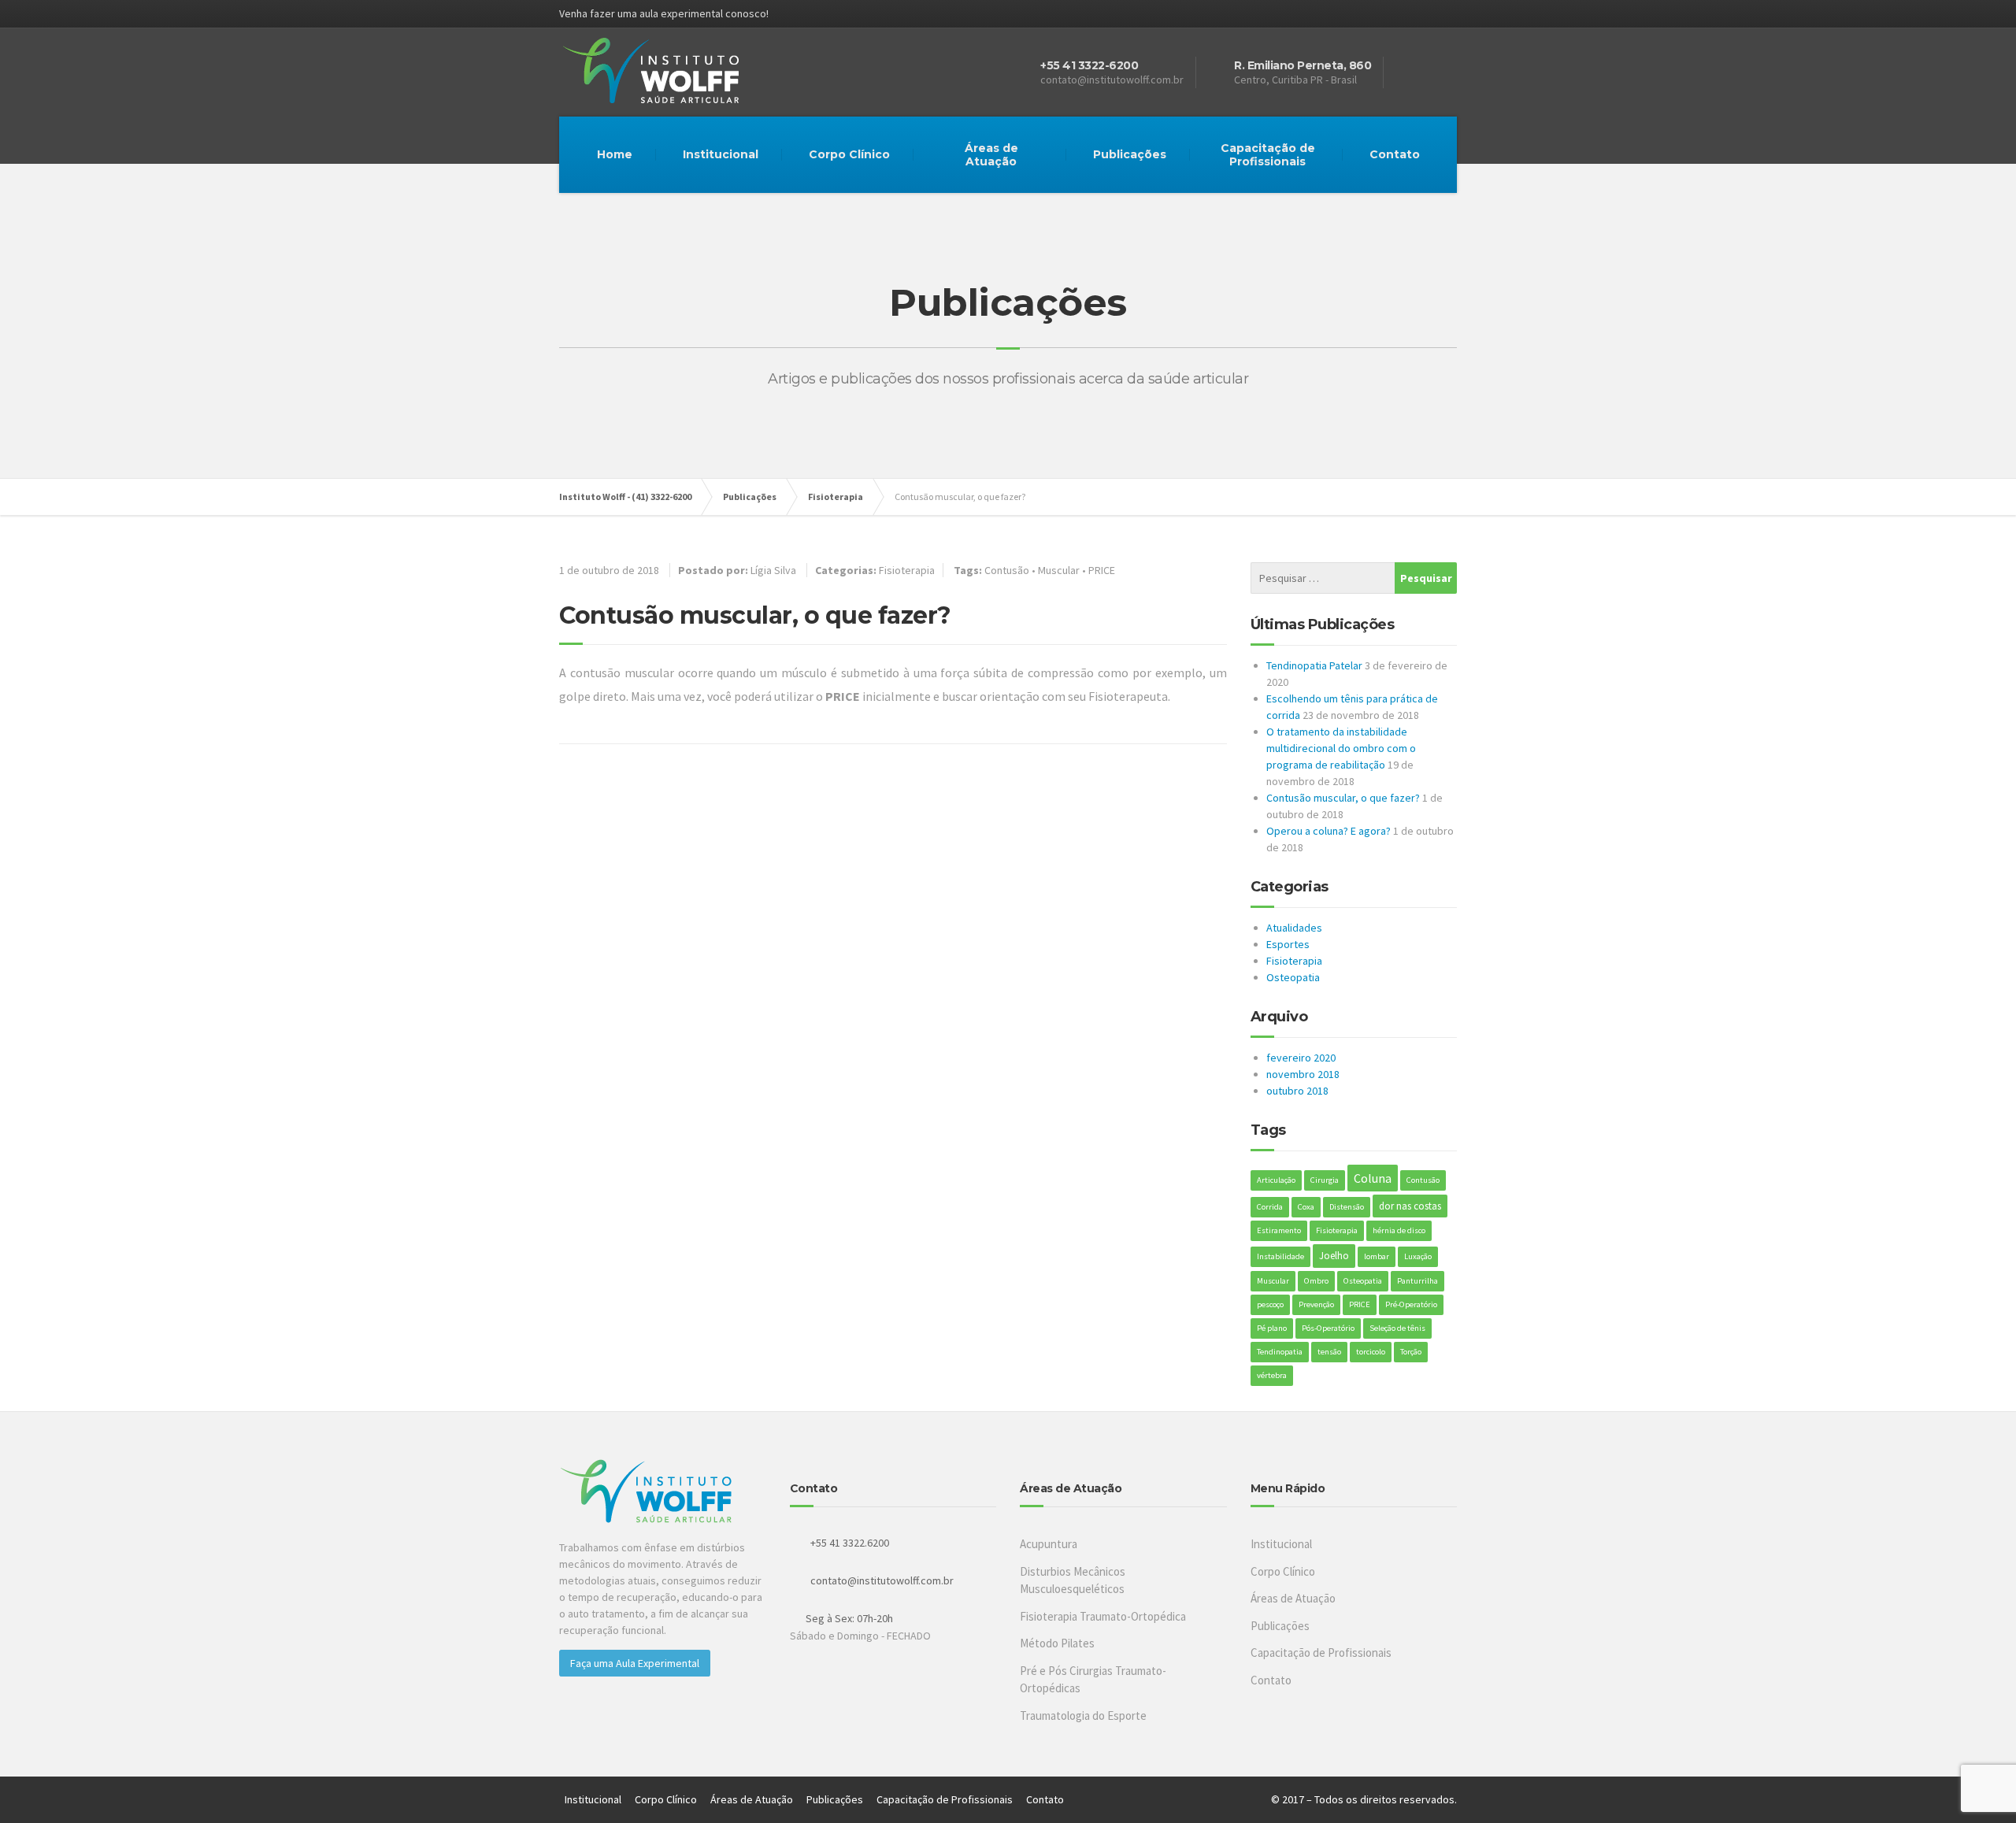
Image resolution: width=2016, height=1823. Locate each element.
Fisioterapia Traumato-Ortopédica (1103, 1616)
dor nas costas (1410, 1206)
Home (615, 154)
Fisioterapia (907, 570)
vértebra (1272, 1375)
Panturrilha (1417, 1281)
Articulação (1276, 1180)
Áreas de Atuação (991, 155)
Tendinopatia (1280, 1352)
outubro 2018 (1297, 1091)
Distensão (1347, 1207)
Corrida (1270, 1207)
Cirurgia (1325, 1180)
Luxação (1418, 1256)
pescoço (1270, 1304)
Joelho (1334, 1256)
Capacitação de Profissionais (1268, 155)
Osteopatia (1293, 977)
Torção (1411, 1352)
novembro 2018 (1303, 1074)
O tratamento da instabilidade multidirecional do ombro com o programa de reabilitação (1341, 748)
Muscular (1059, 570)
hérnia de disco (1399, 1230)
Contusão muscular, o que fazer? (1343, 798)
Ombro (1316, 1281)
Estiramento (1279, 1230)
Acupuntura (1049, 1544)
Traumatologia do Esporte (1083, 1716)
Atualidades (1294, 928)
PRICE (1102, 570)
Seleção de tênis (1397, 1328)
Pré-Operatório (1411, 1304)
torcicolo (1371, 1352)
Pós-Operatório (1328, 1328)
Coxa (1306, 1207)
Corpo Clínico (849, 154)
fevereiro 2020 (1301, 1058)
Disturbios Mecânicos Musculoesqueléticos (1073, 1580)
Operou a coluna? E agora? (1329, 831)
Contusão (1007, 570)
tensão (1329, 1352)
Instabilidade (1280, 1256)
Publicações (1130, 154)
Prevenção (1316, 1304)
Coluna (1373, 1178)
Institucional (721, 154)
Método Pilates (1057, 1643)
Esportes (1288, 944)
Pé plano (1272, 1328)
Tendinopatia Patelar (1314, 665)
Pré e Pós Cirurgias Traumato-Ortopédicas (1093, 1680)
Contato (1395, 154)
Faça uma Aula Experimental (635, 1663)
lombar (1377, 1256)
